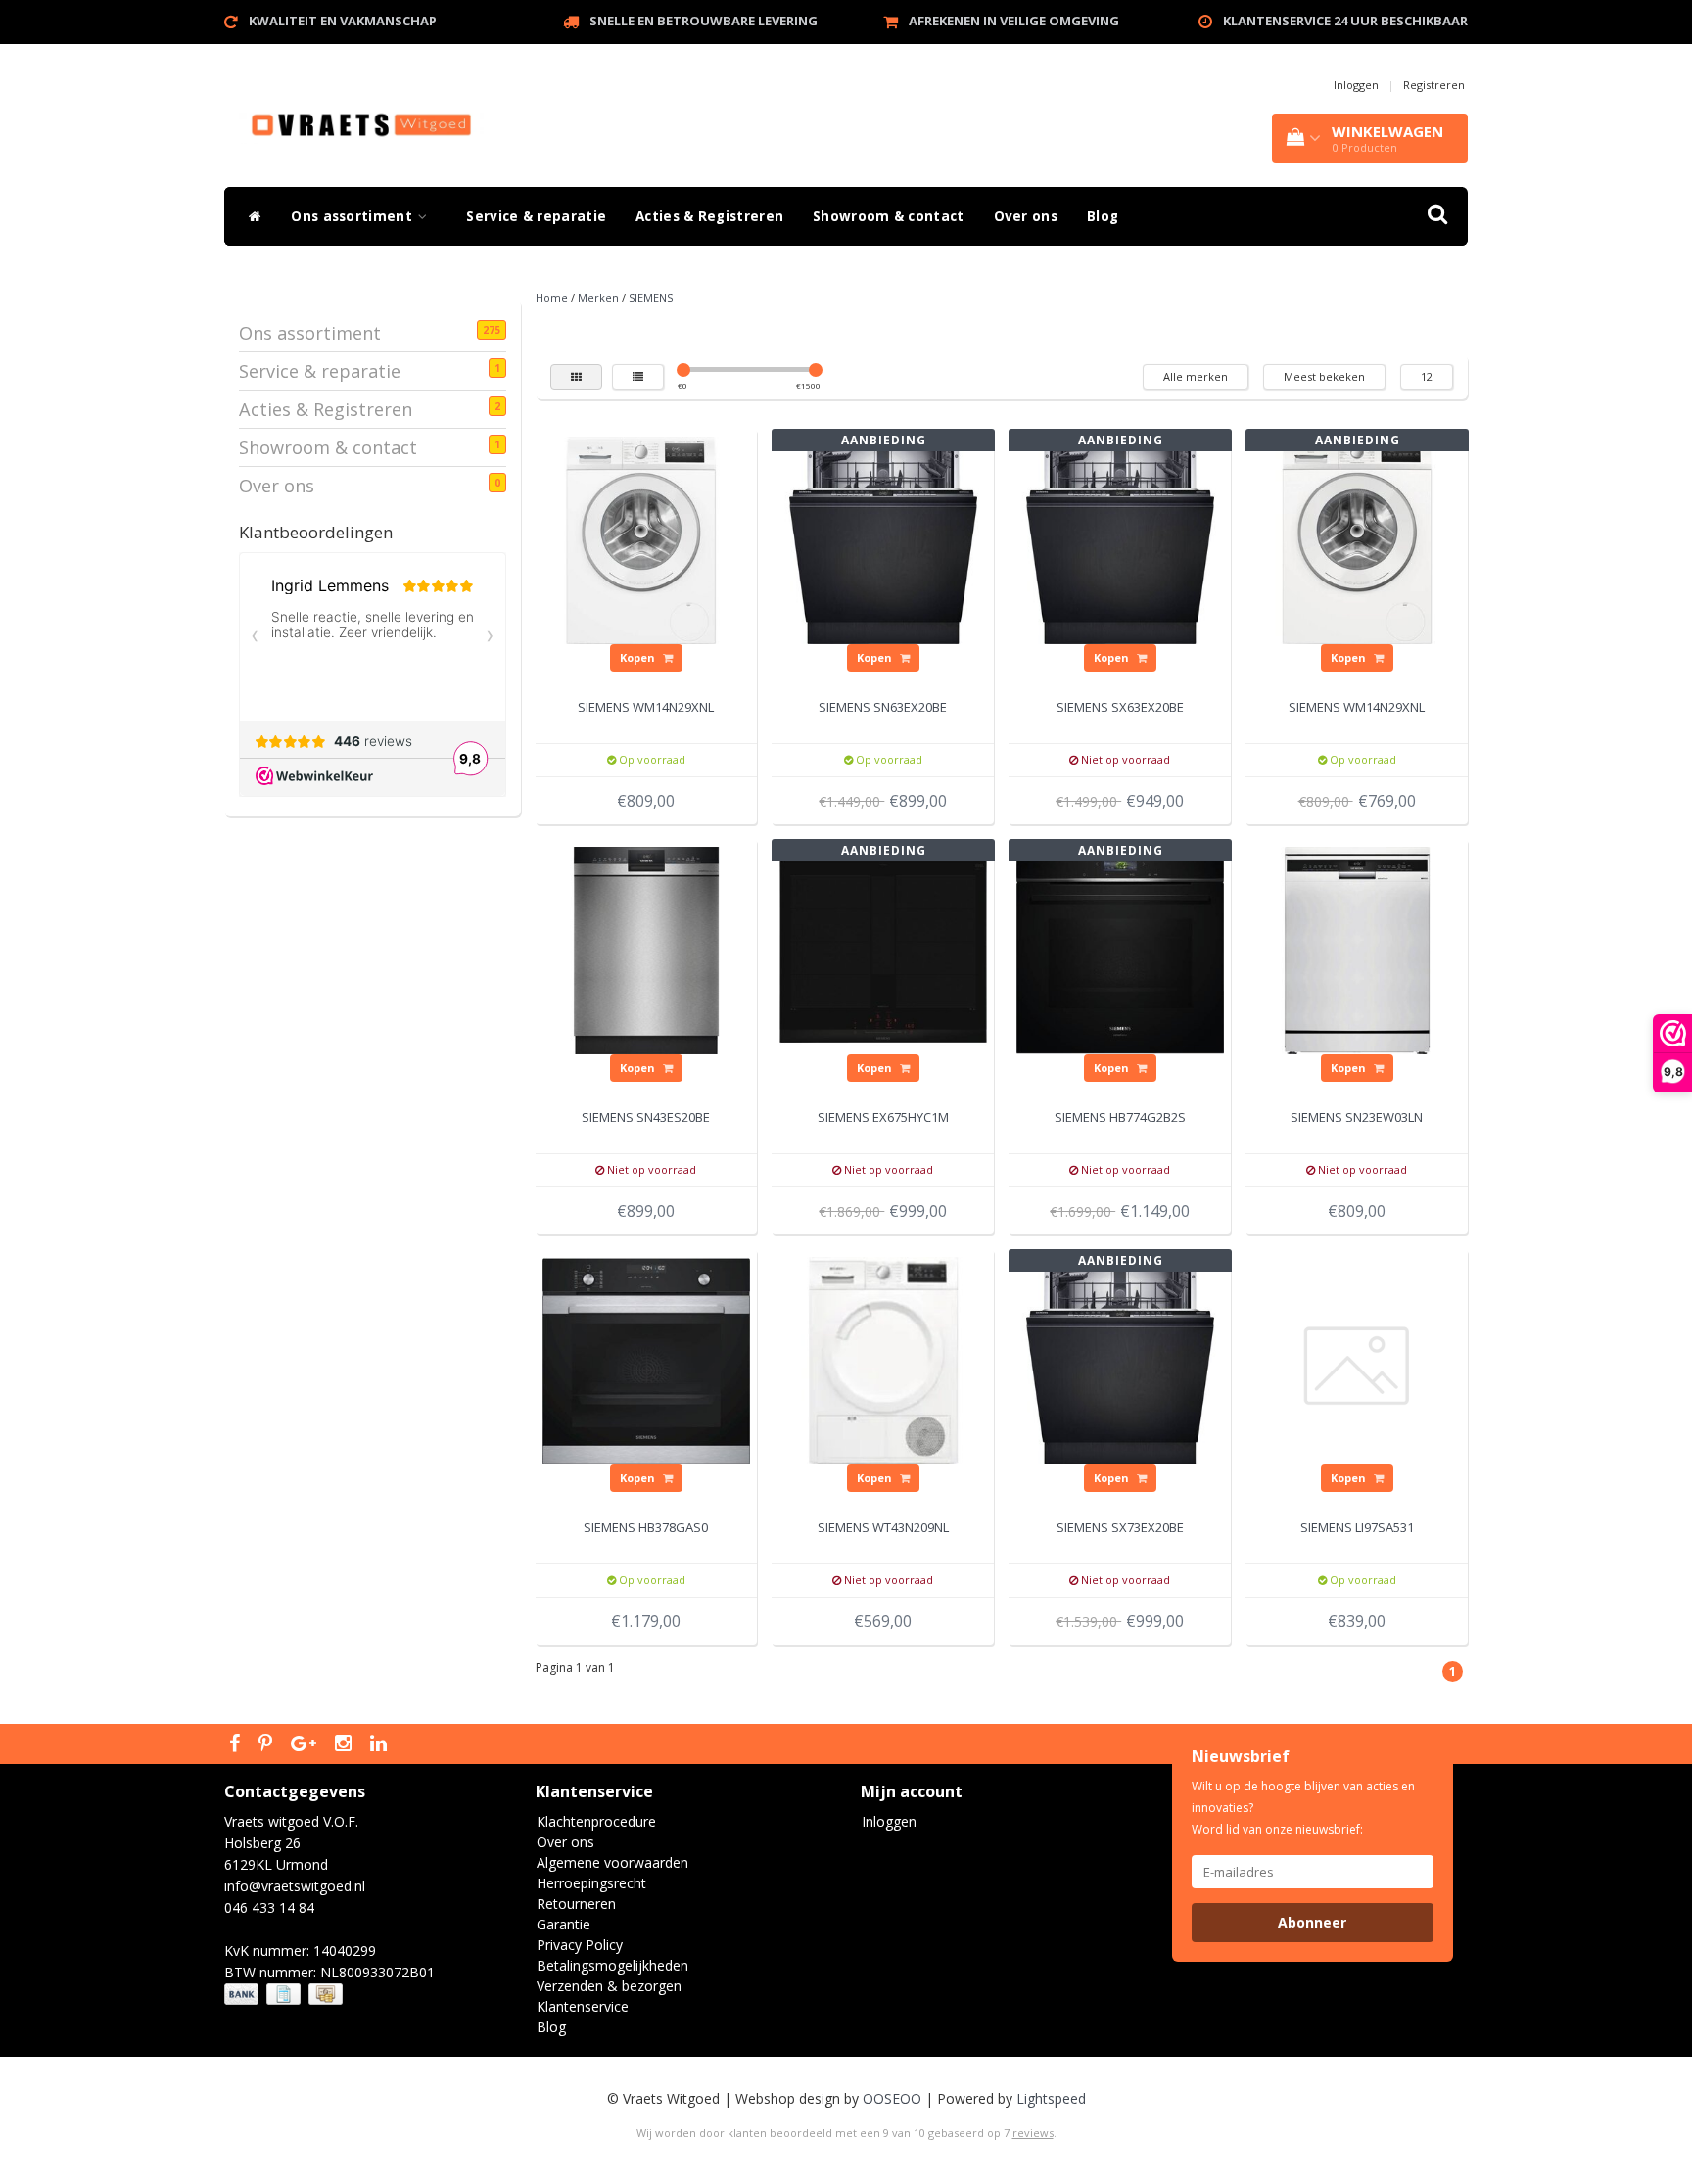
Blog (1103, 216)
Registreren (1434, 85)
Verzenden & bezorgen (609, 1986)
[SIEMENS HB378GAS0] (646, 1359)
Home (552, 297)
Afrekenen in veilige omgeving (1014, 21)
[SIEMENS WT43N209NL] (883, 1359)
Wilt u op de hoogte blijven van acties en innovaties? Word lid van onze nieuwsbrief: (1303, 1808)
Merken (598, 297)
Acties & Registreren (709, 216)
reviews (1033, 2133)
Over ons (1026, 216)
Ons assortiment (353, 216)
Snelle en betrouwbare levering (704, 21)
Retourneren (576, 1904)
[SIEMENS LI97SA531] (1357, 1359)
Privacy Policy (580, 1945)
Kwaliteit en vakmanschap (343, 21)
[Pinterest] (268, 1744)
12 (1427, 376)
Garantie (564, 1924)
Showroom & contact (888, 216)
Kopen (639, 657)
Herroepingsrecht (591, 1883)
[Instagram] (346, 1744)
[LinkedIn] (381, 1744)
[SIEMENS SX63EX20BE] (1120, 538)
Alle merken (1196, 376)
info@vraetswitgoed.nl (295, 1886)
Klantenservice (583, 2006)
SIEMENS (651, 297)
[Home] (250, 216)
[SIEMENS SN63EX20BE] (883, 538)
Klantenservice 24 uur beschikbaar (1345, 21)
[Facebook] (237, 1744)
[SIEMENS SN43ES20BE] (646, 948)
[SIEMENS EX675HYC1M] (883, 948)
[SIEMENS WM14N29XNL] (646, 538)
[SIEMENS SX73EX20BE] (1120, 1359)
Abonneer (1312, 1922)
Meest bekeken (1324, 376)
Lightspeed (1051, 2098)
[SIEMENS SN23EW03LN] (1357, 948)
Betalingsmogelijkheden (612, 1965)
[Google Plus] (306, 1744)
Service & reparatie (536, 216)
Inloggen (1356, 85)
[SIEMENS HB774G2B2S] (1120, 948)
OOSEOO (892, 2098)
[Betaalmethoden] (285, 1995)
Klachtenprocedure (596, 1821)
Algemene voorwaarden (612, 1862)
